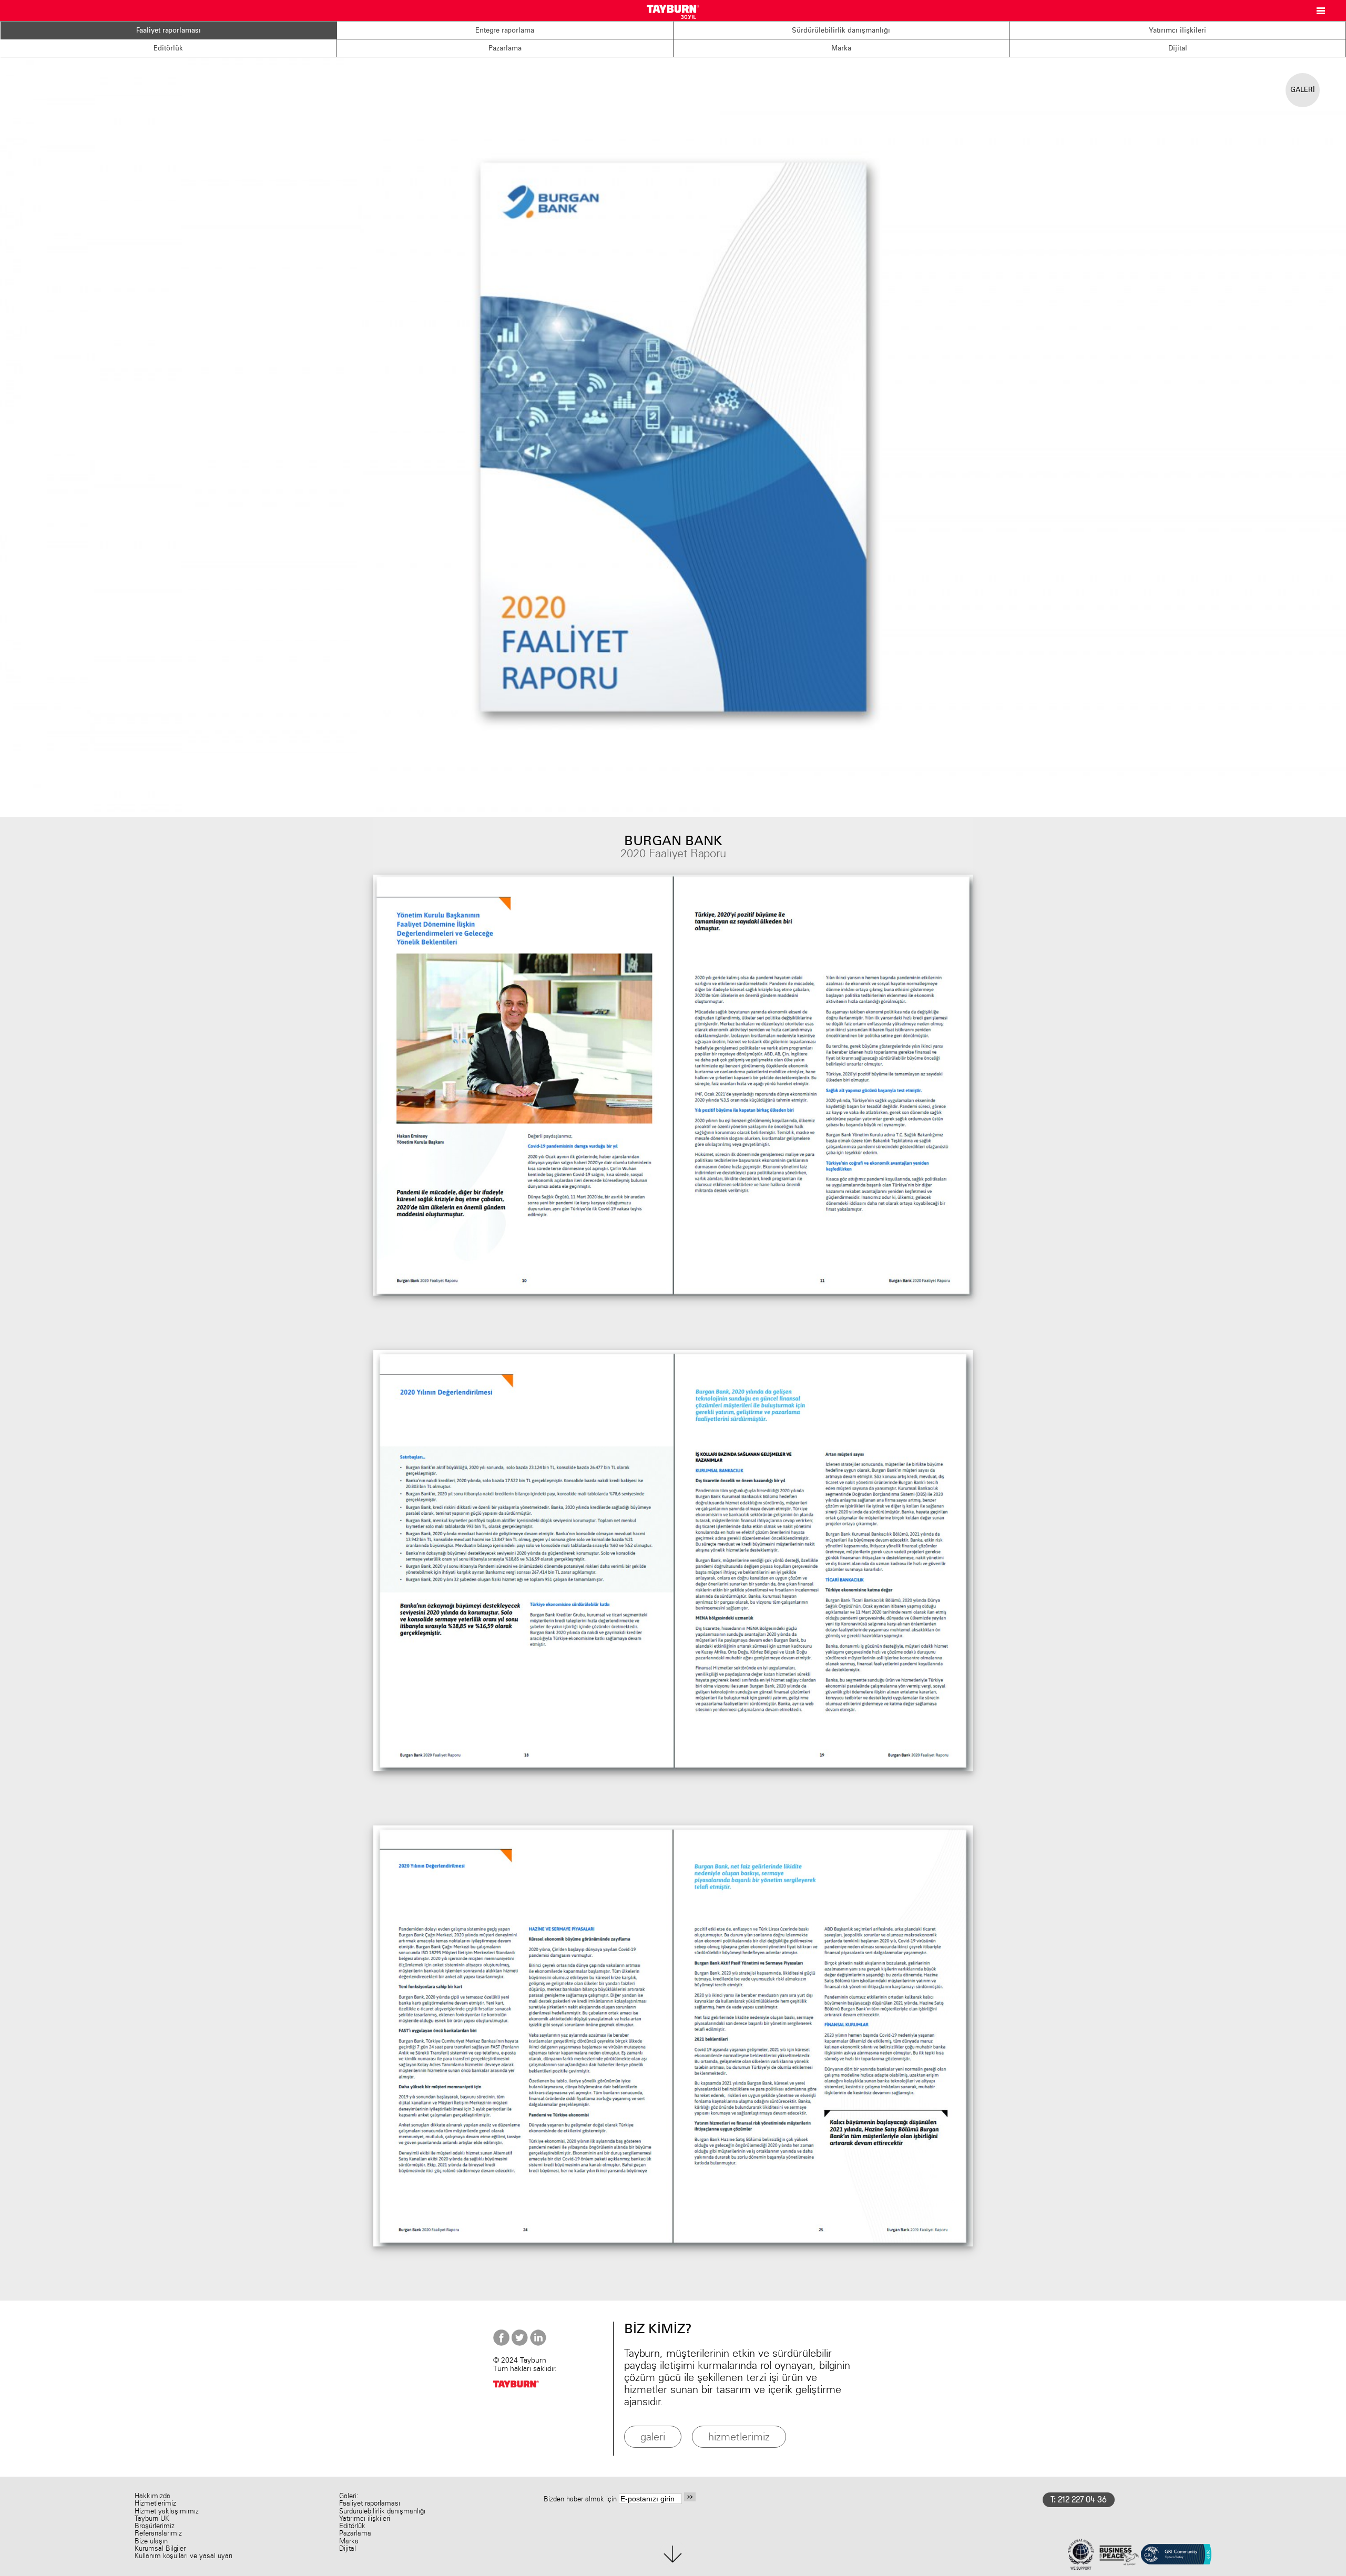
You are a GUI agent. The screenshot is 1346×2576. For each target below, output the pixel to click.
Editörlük (168, 48)
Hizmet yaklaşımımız (167, 2511)
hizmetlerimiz (739, 2436)
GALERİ (1303, 89)
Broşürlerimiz (155, 2526)
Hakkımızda (152, 2496)
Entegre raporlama (505, 30)
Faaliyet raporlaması (169, 30)
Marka (841, 48)
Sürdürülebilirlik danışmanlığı (841, 30)
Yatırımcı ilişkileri (1177, 30)
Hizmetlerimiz (155, 2503)
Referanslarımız (158, 2533)
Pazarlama (505, 48)
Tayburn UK (152, 2518)
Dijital (1178, 48)
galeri (653, 2436)
